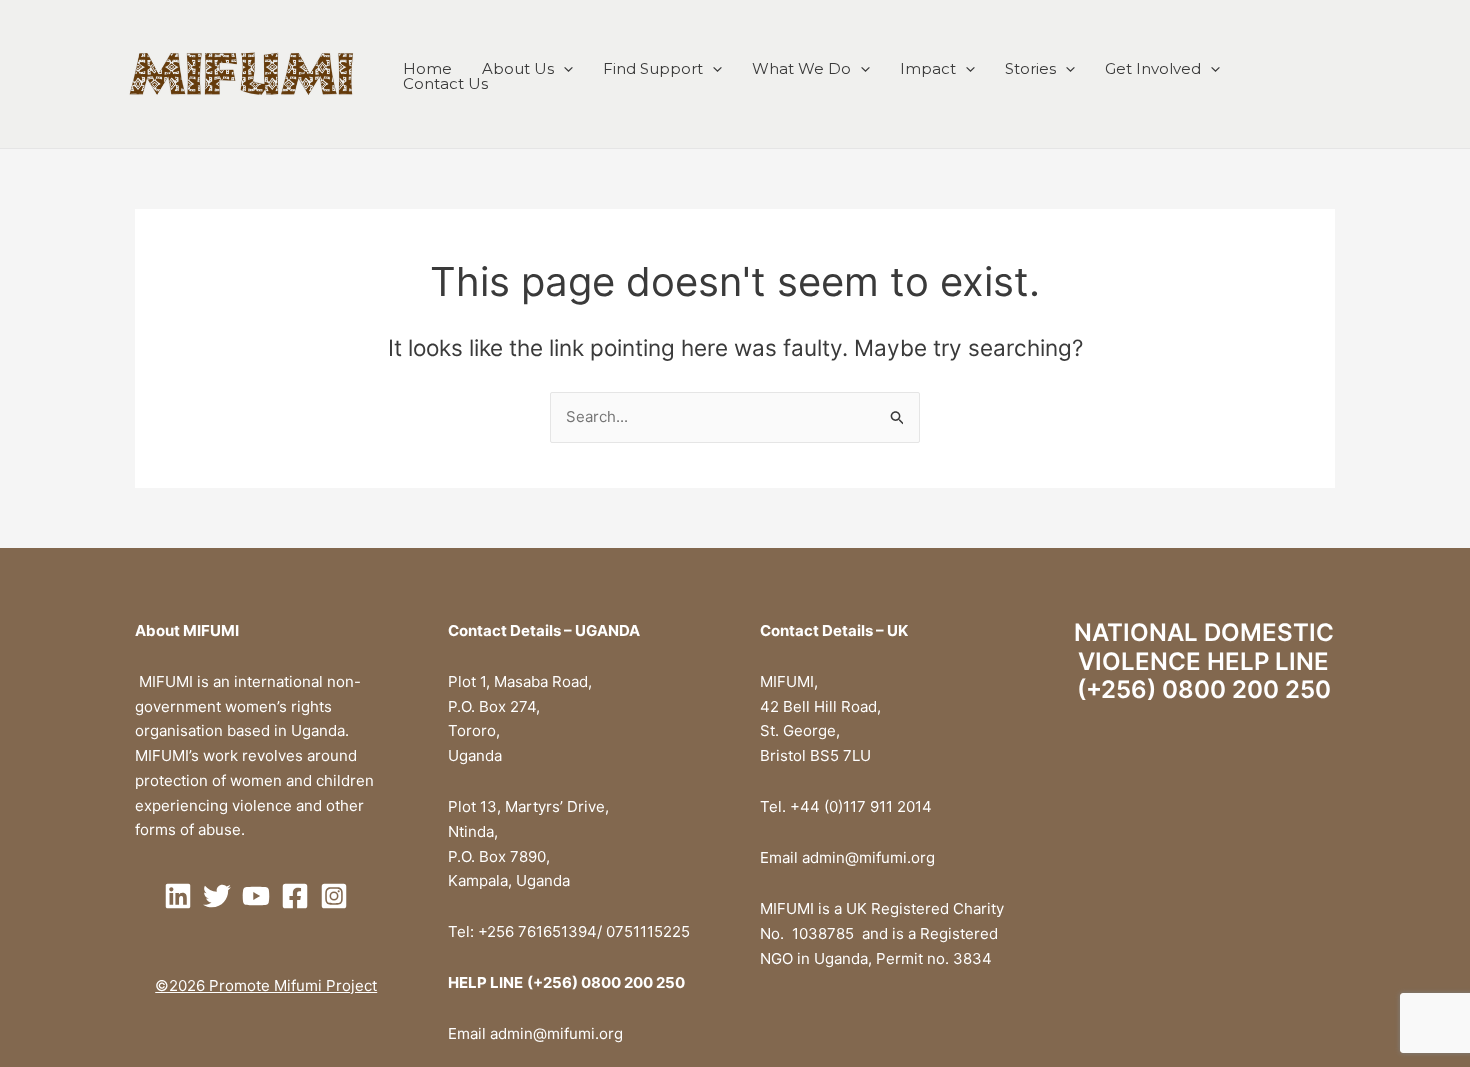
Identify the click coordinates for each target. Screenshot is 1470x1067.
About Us (518, 68)
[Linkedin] (178, 896)
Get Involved (1153, 68)
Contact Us (445, 83)
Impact (928, 68)
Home (427, 68)
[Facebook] (295, 896)
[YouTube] (256, 896)
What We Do (801, 68)
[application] (563, 68)
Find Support (653, 68)
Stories (1030, 68)
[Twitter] (217, 896)
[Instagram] (334, 896)
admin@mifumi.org (556, 1033)
